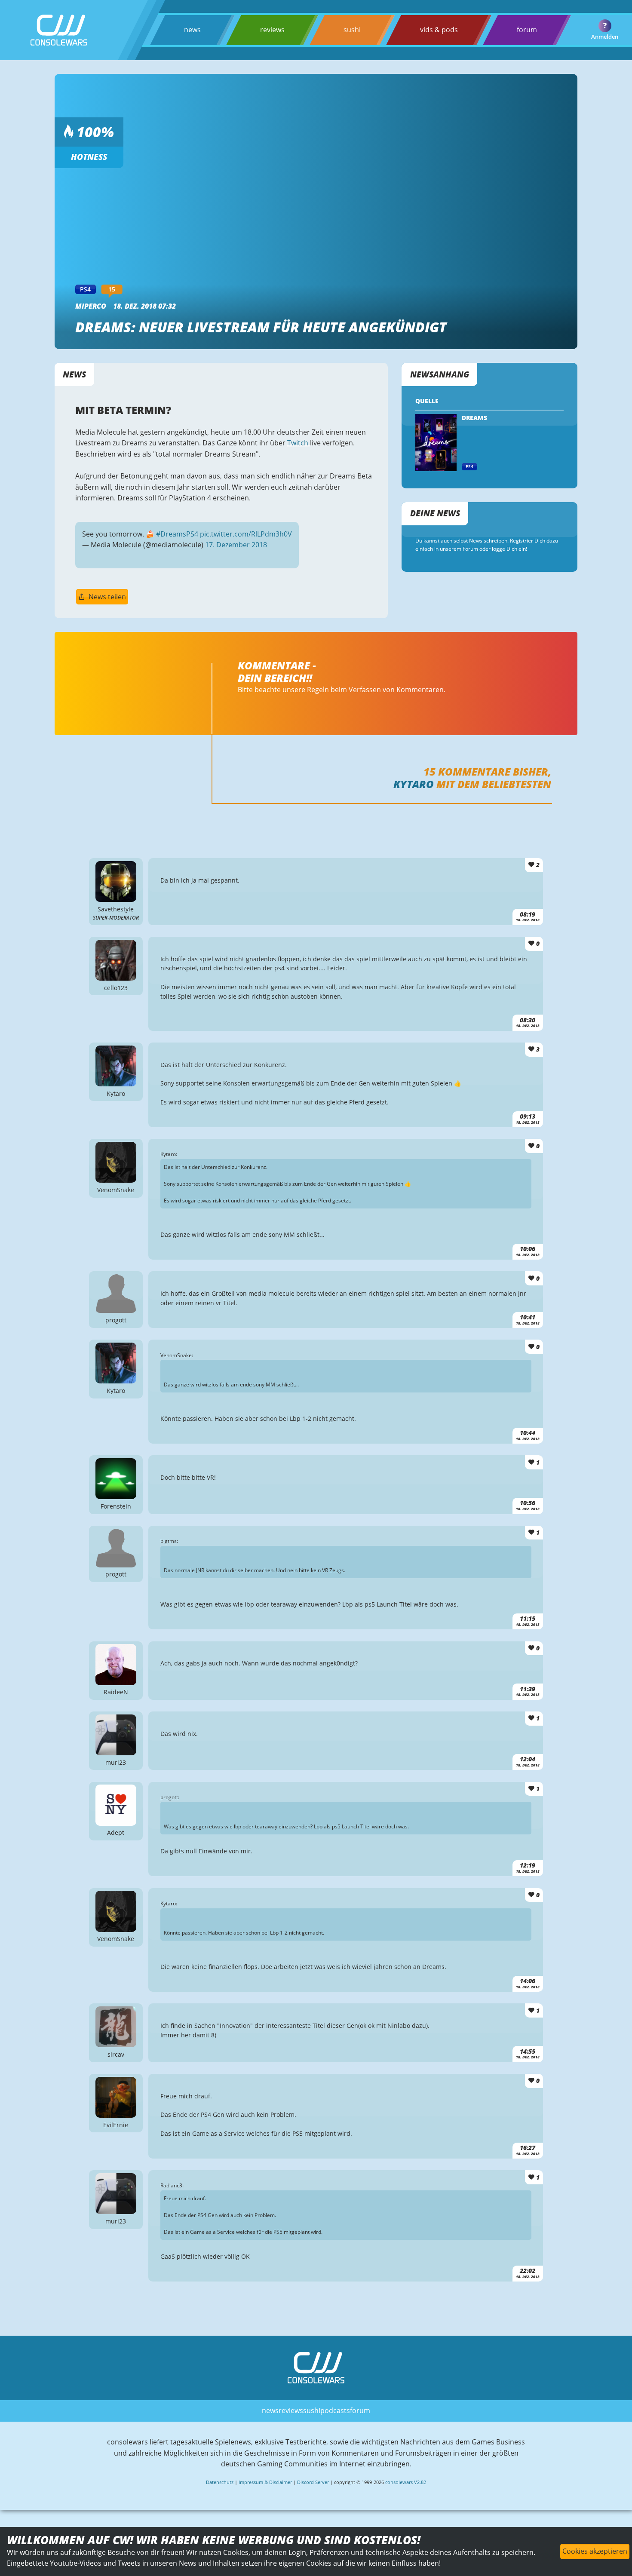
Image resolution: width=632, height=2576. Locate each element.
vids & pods (439, 30)
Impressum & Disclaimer (265, 2482)
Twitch (299, 443)
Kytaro (414, 784)
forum (527, 30)
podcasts (335, 2410)
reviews (272, 30)
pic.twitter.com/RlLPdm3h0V (246, 534)
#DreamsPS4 (177, 534)
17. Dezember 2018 (236, 545)
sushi (352, 30)
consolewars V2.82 (406, 2482)
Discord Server (313, 2482)
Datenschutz (220, 2482)
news (192, 30)
